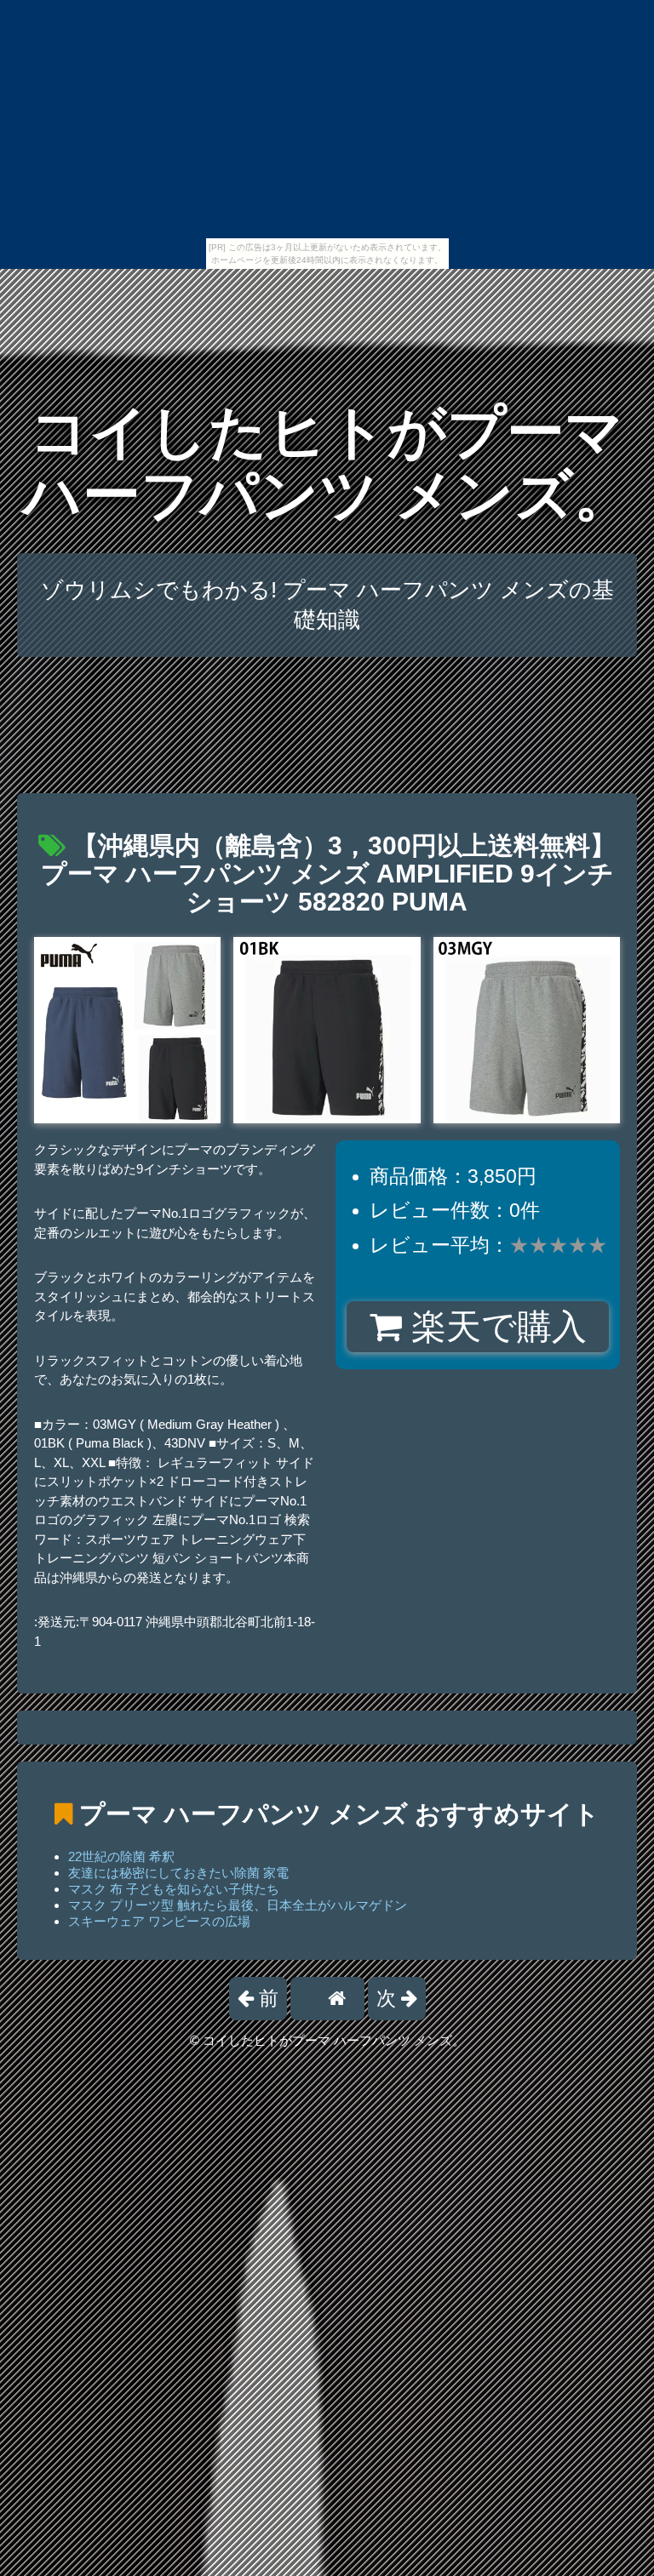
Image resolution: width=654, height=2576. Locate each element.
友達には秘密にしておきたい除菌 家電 (178, 1873)
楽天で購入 (494, 1327)
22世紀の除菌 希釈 (121, 1856)
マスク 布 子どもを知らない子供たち (174, 1889)
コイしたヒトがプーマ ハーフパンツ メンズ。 (327, 463)
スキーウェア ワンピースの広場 (159, 1921)
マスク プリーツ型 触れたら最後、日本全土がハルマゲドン (238, 1905)
